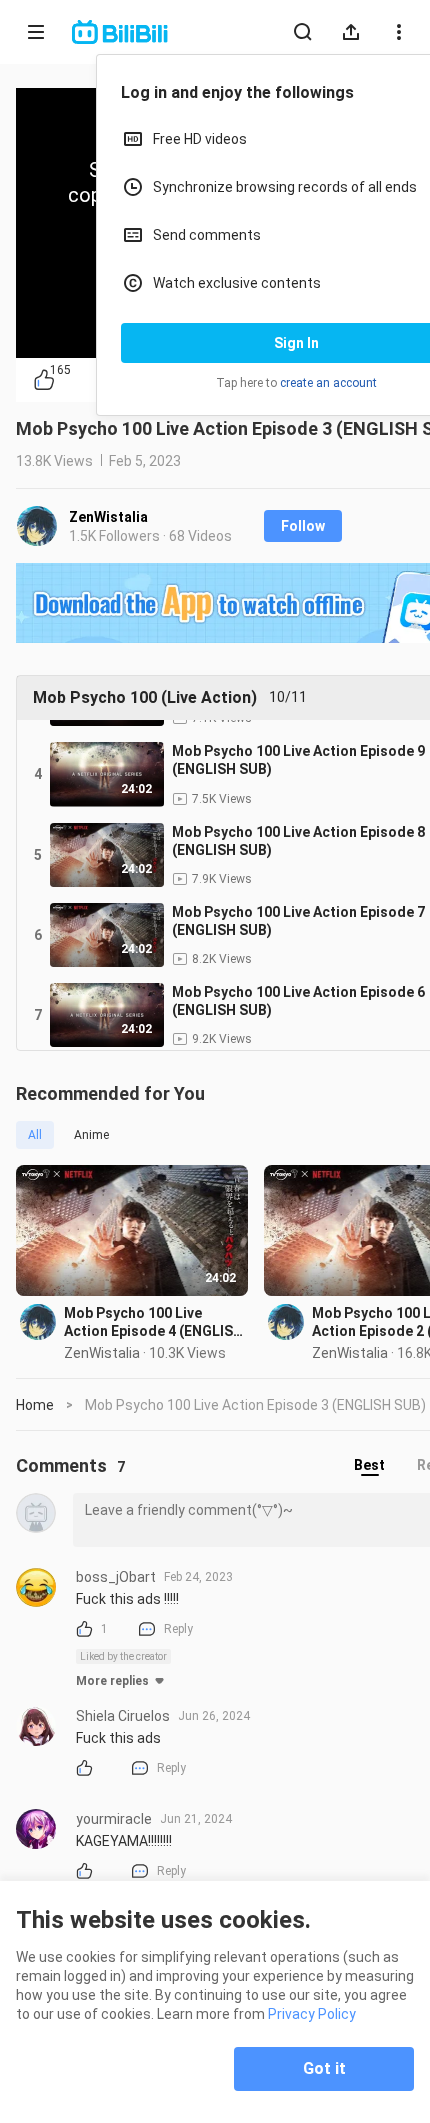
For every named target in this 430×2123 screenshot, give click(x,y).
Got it (324, 2068)
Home (35, 1405)
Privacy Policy (312, 2014)
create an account (328, 383)
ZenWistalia (108, 517)
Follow (303, 526)
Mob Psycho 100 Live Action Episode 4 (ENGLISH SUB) (153, 1322)
